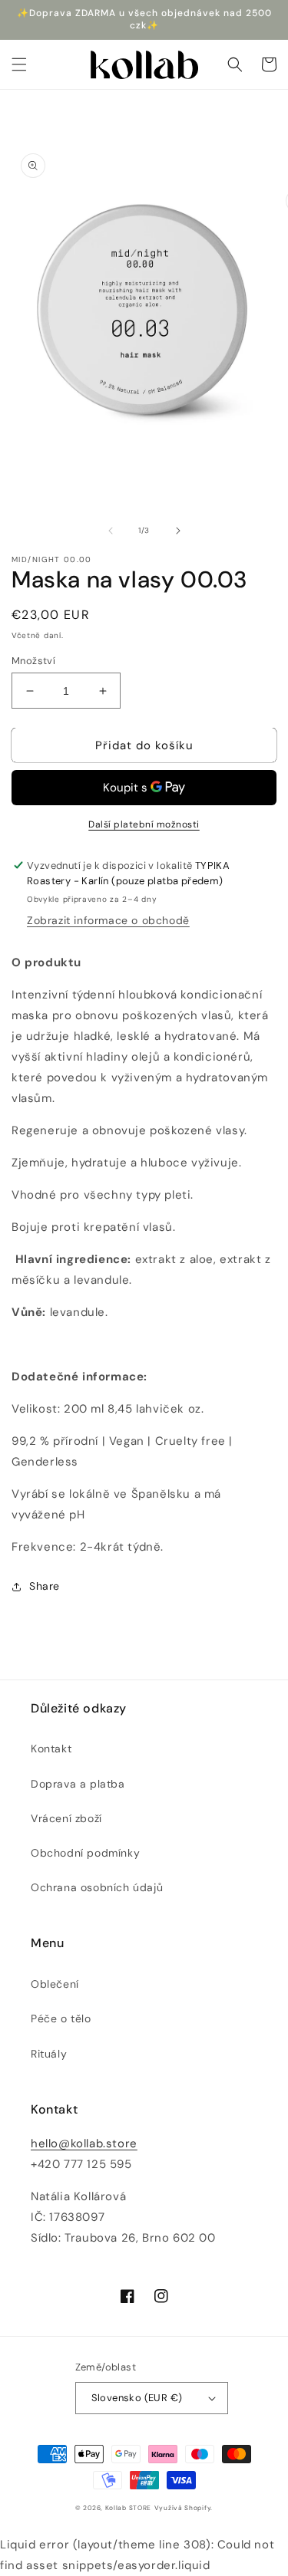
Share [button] (45, 1586)
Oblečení (55, 1984)
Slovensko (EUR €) (137, 2398)
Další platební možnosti (144, 824)
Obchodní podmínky (85, 1853)
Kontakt (51, 1749)
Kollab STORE (128, 2508)
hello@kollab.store (84, 2143)
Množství (33, 661)
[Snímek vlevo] (111, 531)
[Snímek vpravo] (178, 531)
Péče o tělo (61, 2018)
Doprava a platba (78, 1784)
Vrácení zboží (66, 1818)
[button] (19, 64)
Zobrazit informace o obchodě (108, 920)
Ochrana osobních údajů (97, 1887)
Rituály (49, 2054)
